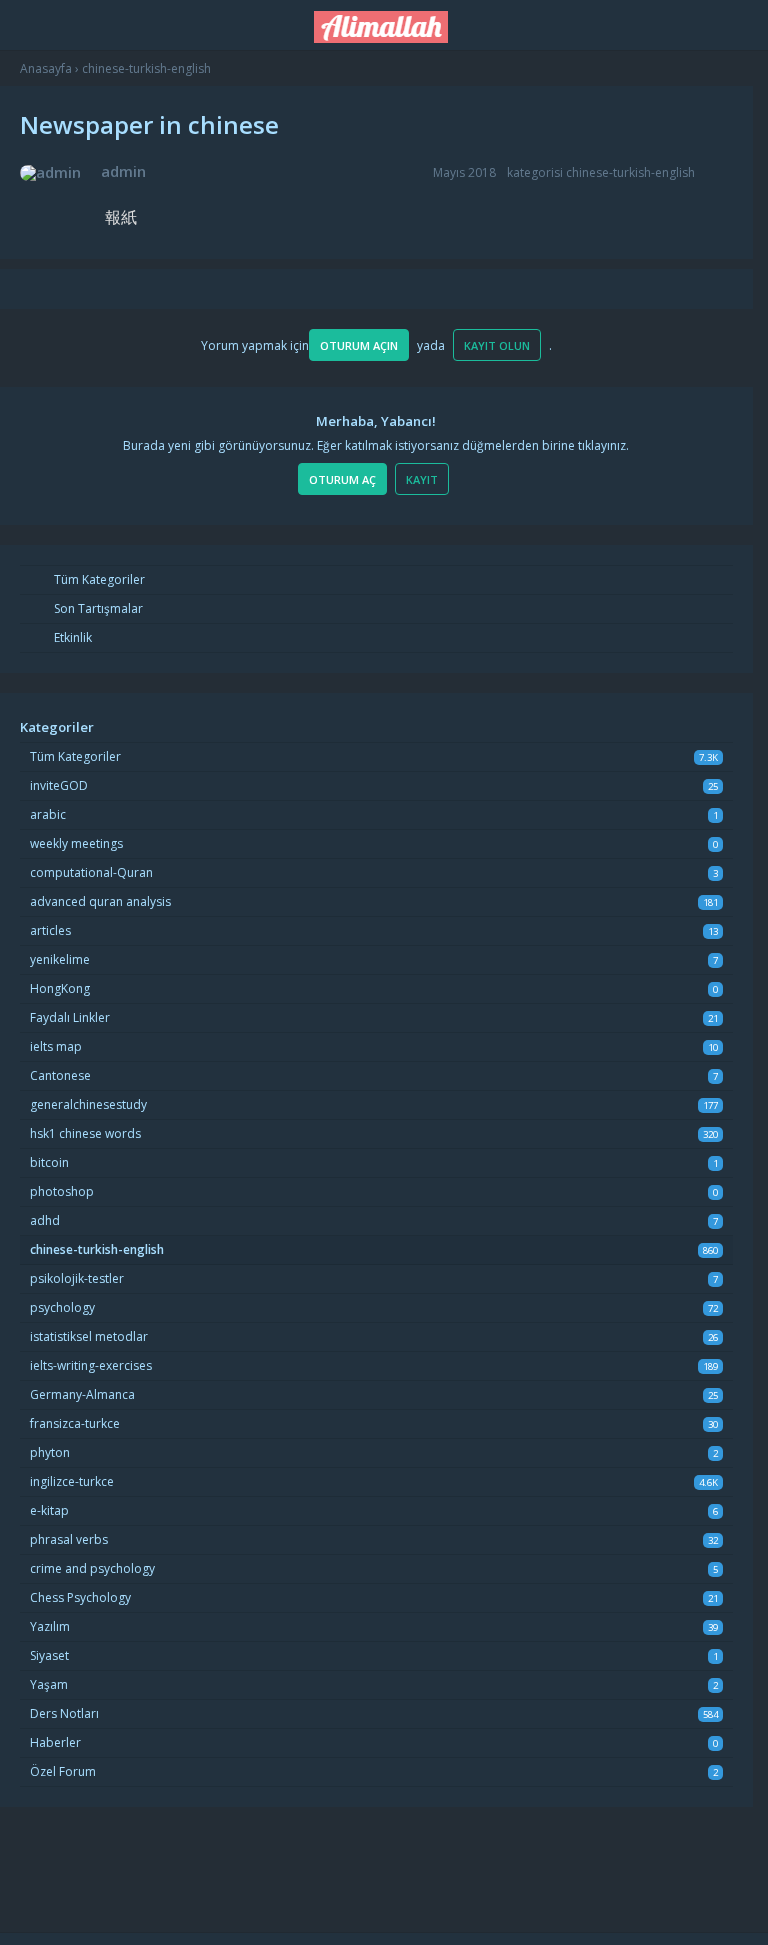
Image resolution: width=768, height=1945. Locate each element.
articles (50, 930)
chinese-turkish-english (630, 172)
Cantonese (60, 1075)
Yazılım (50, 1626)
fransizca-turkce (75, 1423)
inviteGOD (59, 785)
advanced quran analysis (100, 901)
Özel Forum (63, 1771)
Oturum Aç (342, 479)
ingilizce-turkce (72, 1481)
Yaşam (49, 1684)
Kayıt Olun (497, 345)
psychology (62, 1307)
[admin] (50, 173)
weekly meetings (76, 843)
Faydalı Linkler (70, 1017)
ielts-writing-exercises (91, 1365)
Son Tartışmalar (97, 608)
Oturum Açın (359, 345)
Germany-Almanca (82, 1394)
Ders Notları (64, 1713)
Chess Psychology (80, 1597)
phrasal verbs (69, 1539)
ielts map (56, 1046)
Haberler (55, 1742)
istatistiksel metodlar (89, 1336)
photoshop (62, 1191)
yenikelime (60, 959)
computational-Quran (91, 872)
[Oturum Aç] (714, 21)
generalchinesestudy (88, 1104)
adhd (45, 1220)
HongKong (60, 988)
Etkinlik (71, 637)
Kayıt (422, 479)
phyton (50, 1452)
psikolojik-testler (77, 1278)
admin (123, 171)
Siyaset (49, 1655)
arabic (48, 814)
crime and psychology (92, 1568)
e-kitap (49, 1510)
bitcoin (49, 1162)
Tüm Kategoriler (98, 579)
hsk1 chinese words (85, 1133)
